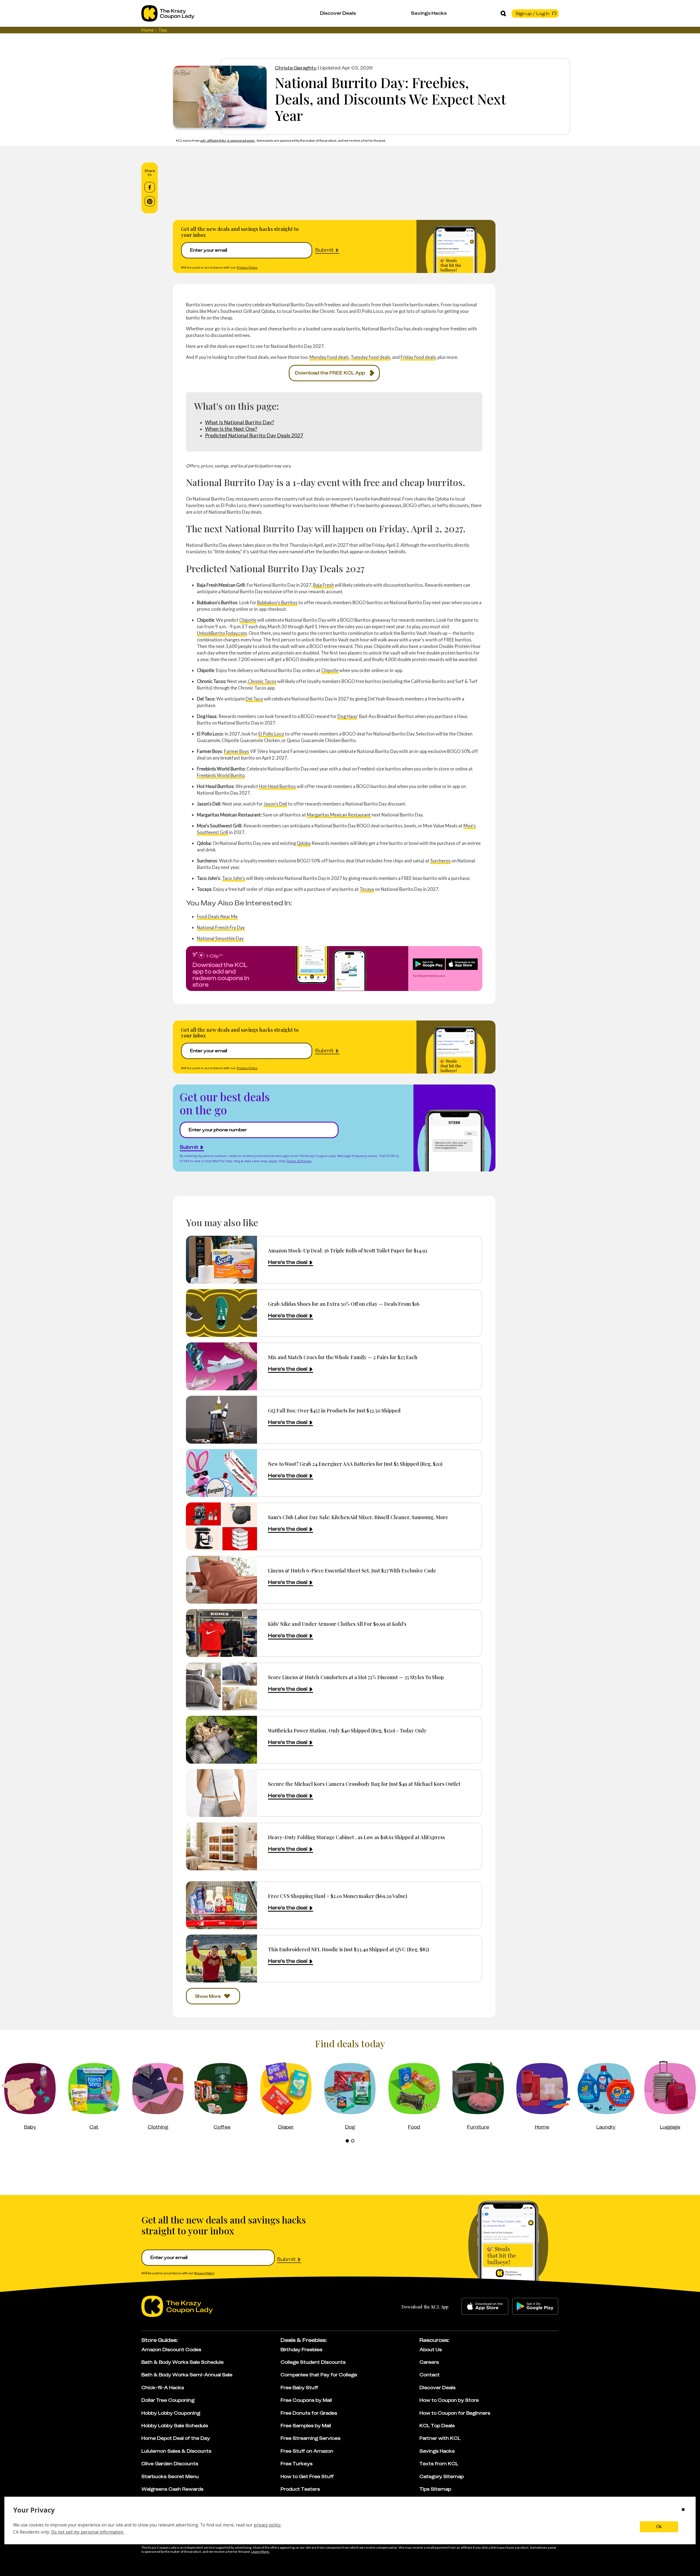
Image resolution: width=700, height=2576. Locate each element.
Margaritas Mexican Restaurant (339, 815)
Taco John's (234, 878)
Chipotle (248, 620)
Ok (659, 2527)
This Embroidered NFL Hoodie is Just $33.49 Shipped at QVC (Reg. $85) (348, 1949)
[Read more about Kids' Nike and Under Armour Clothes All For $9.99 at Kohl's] (221, 1633)
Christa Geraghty (296, 68)
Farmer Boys (237, 751)
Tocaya (367, 889)
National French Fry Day (221, 927)
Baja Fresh (323, 585)
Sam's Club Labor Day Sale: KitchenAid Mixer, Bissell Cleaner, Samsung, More (358, 1517)
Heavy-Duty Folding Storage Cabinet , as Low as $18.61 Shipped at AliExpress (356, 1837)
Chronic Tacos (262, 681)
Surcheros (441, 861)
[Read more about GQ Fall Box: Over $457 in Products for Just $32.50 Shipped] (221, 1420)
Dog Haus (347, 716)
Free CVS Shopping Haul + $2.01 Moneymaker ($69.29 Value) (338, 1896)
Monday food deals (329, 357)
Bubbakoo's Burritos (277, 602)
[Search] (503, 13)
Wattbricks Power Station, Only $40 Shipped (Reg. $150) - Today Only (347, 1730)
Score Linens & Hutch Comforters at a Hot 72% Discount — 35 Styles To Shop (356, 1677)
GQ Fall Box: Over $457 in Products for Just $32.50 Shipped (334, 1410)
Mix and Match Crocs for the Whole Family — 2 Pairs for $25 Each (343, 1357)
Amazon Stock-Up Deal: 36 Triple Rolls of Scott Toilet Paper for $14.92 (348, 1250)
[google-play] (535, 2306)
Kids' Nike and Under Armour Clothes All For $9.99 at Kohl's (337, 1624)
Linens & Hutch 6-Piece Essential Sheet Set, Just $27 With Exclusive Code (352, 1570)
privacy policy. (268, 2525)
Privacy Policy (247, 267)
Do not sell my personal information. (88, 2532)
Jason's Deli (275, 804)
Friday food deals (418, 357)
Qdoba (304, 843)
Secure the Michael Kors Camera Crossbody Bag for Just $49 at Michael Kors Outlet (364, 1784)
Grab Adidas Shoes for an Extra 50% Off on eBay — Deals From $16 (344, 1304)
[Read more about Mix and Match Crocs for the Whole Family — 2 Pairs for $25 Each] (221, 1366)
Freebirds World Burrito (221, 775)
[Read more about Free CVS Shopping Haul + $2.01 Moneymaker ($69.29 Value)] (221, 1905)
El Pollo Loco (271, 734)
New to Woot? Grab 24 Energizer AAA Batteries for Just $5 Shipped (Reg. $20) (355, 1464)
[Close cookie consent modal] (683, 2510)
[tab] (347, 2141)
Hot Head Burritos (277, 786)
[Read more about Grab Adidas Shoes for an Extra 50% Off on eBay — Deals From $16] (221, 1313)
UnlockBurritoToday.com (222, 633)
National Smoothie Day (220, 938)
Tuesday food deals (371, 357)
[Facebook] (150, 187)
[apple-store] (485, 2306)
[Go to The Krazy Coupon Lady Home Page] (168, 13)
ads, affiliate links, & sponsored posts (228, 140)
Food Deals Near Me (217, 916)
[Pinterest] (150, 201)
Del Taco (254, 699)
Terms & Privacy (299, 1161)
